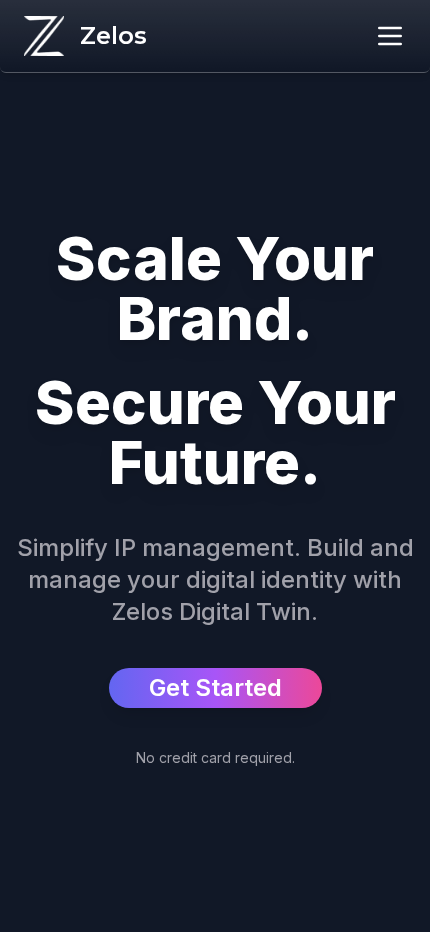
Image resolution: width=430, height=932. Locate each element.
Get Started (215, 687)
